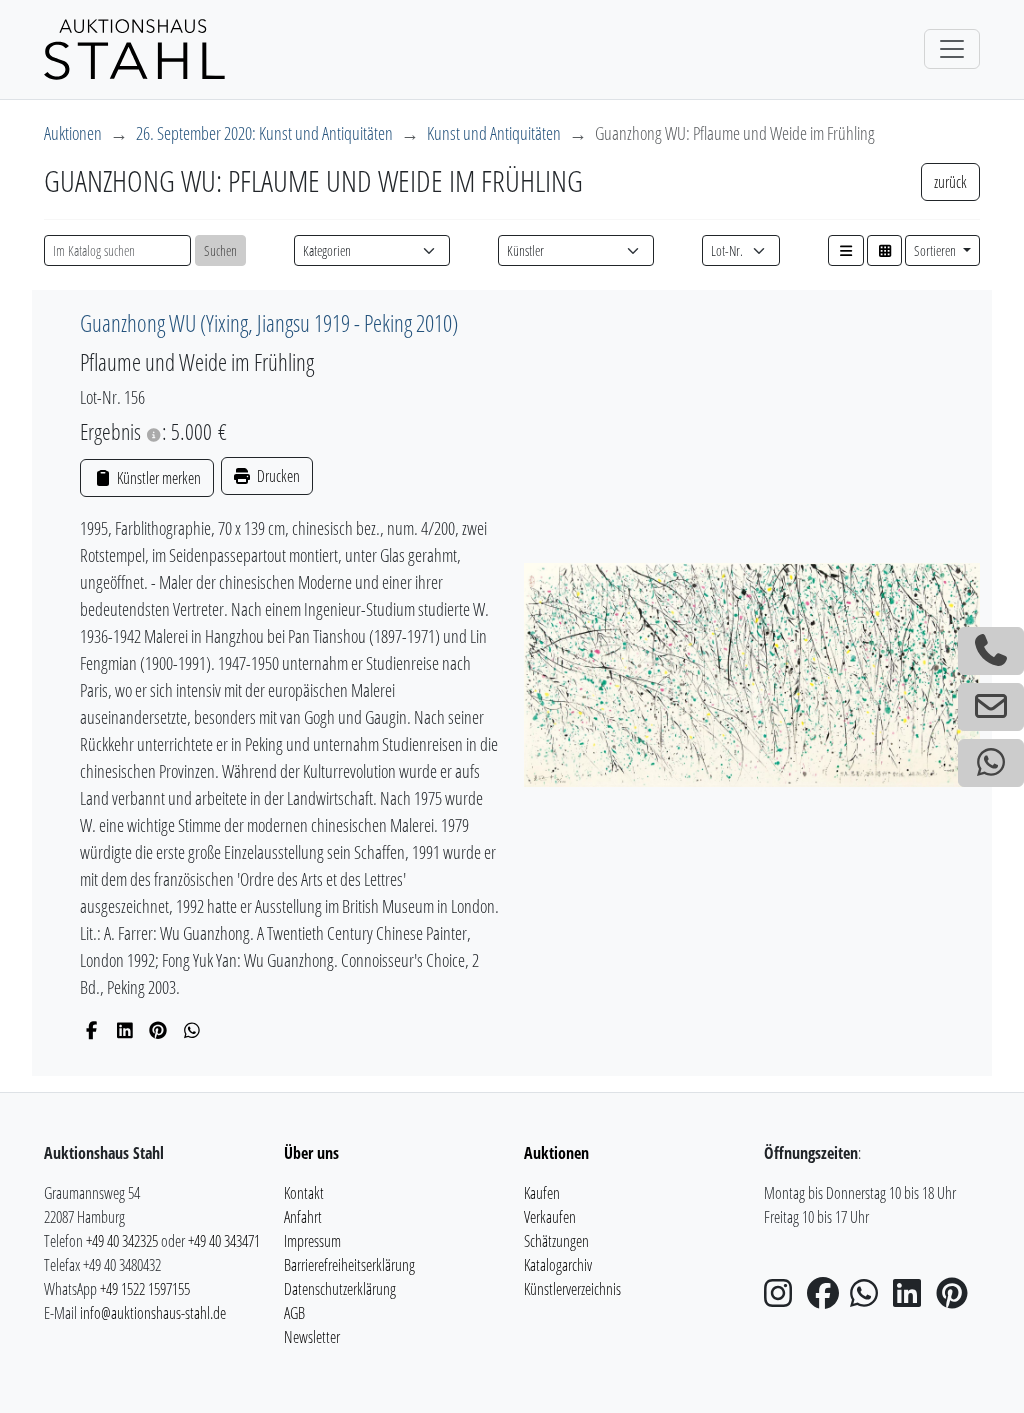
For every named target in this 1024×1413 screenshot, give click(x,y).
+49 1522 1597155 (145, 1289)
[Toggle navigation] (952, 49)
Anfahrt (303, 1217)
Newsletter (312, 1337)
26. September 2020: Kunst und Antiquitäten (264, 133)
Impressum (312, 1241)
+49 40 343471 (224, 1241)
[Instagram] (784, 1299)
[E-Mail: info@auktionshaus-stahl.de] (991, 707)
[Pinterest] (158, 1030)
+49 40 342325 (122, 1241)
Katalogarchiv (558, 1265)
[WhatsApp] (192, 1030)
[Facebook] (91, 1030)
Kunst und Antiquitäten (494, 133)
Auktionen (73, 133)
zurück (950, 182)
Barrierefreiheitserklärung (349, 1265)
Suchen (220, 250)
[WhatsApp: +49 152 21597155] (991, 763)
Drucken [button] (277, 476)
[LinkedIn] (125, 1030)
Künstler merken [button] (157, 478)
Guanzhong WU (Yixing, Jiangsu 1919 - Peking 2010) (269, 323)
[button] (846, 250)
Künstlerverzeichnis (572, 1289)
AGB (294, 1313)
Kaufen (542, 1193)
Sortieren (936, 250)
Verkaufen (550, 1217)
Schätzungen (556, 1241)
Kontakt (304, 1193)
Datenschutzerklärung (340, 1289)
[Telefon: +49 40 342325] (991, 651)
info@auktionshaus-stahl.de (153, 1313)
